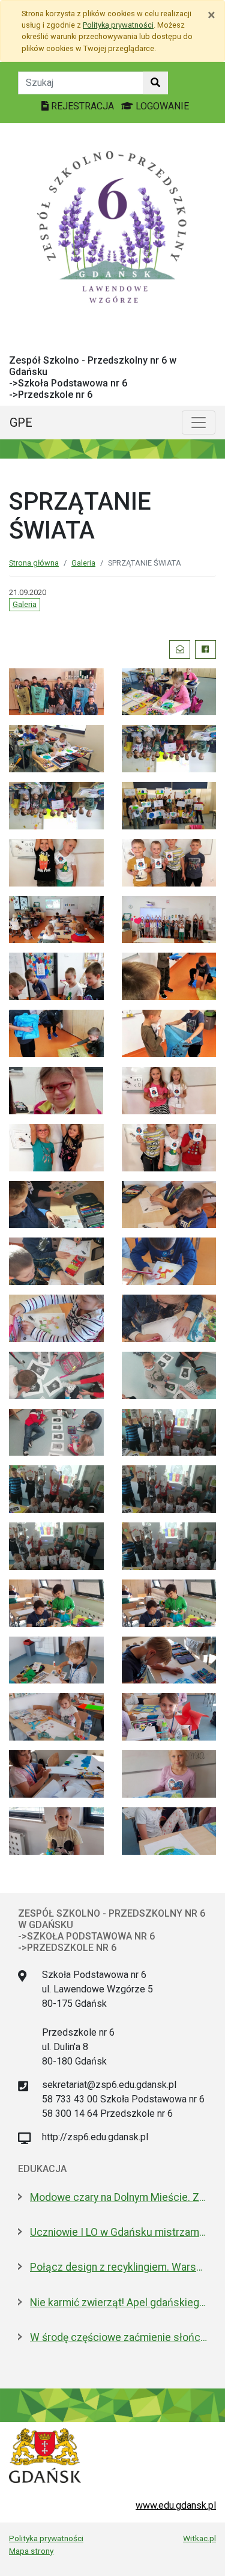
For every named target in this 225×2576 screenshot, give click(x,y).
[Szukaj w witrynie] (155, 83)
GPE (21, 423)
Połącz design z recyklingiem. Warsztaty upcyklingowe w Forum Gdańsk (118, 2267)
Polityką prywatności (118, 25)
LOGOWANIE (161, 106)
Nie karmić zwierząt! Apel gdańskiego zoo (118, 2303)
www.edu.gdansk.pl (176, 2505)
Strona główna (34, 563)
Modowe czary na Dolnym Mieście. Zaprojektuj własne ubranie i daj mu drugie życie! (118, 2197)
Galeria (83, 563)
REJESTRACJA (82, 106)
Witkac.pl (199, 2538)
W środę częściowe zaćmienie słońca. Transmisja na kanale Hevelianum (118, 2337)
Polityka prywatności (46, 2538)
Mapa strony (31, 2551)
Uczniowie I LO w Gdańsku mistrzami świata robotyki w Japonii (118, 2232)
